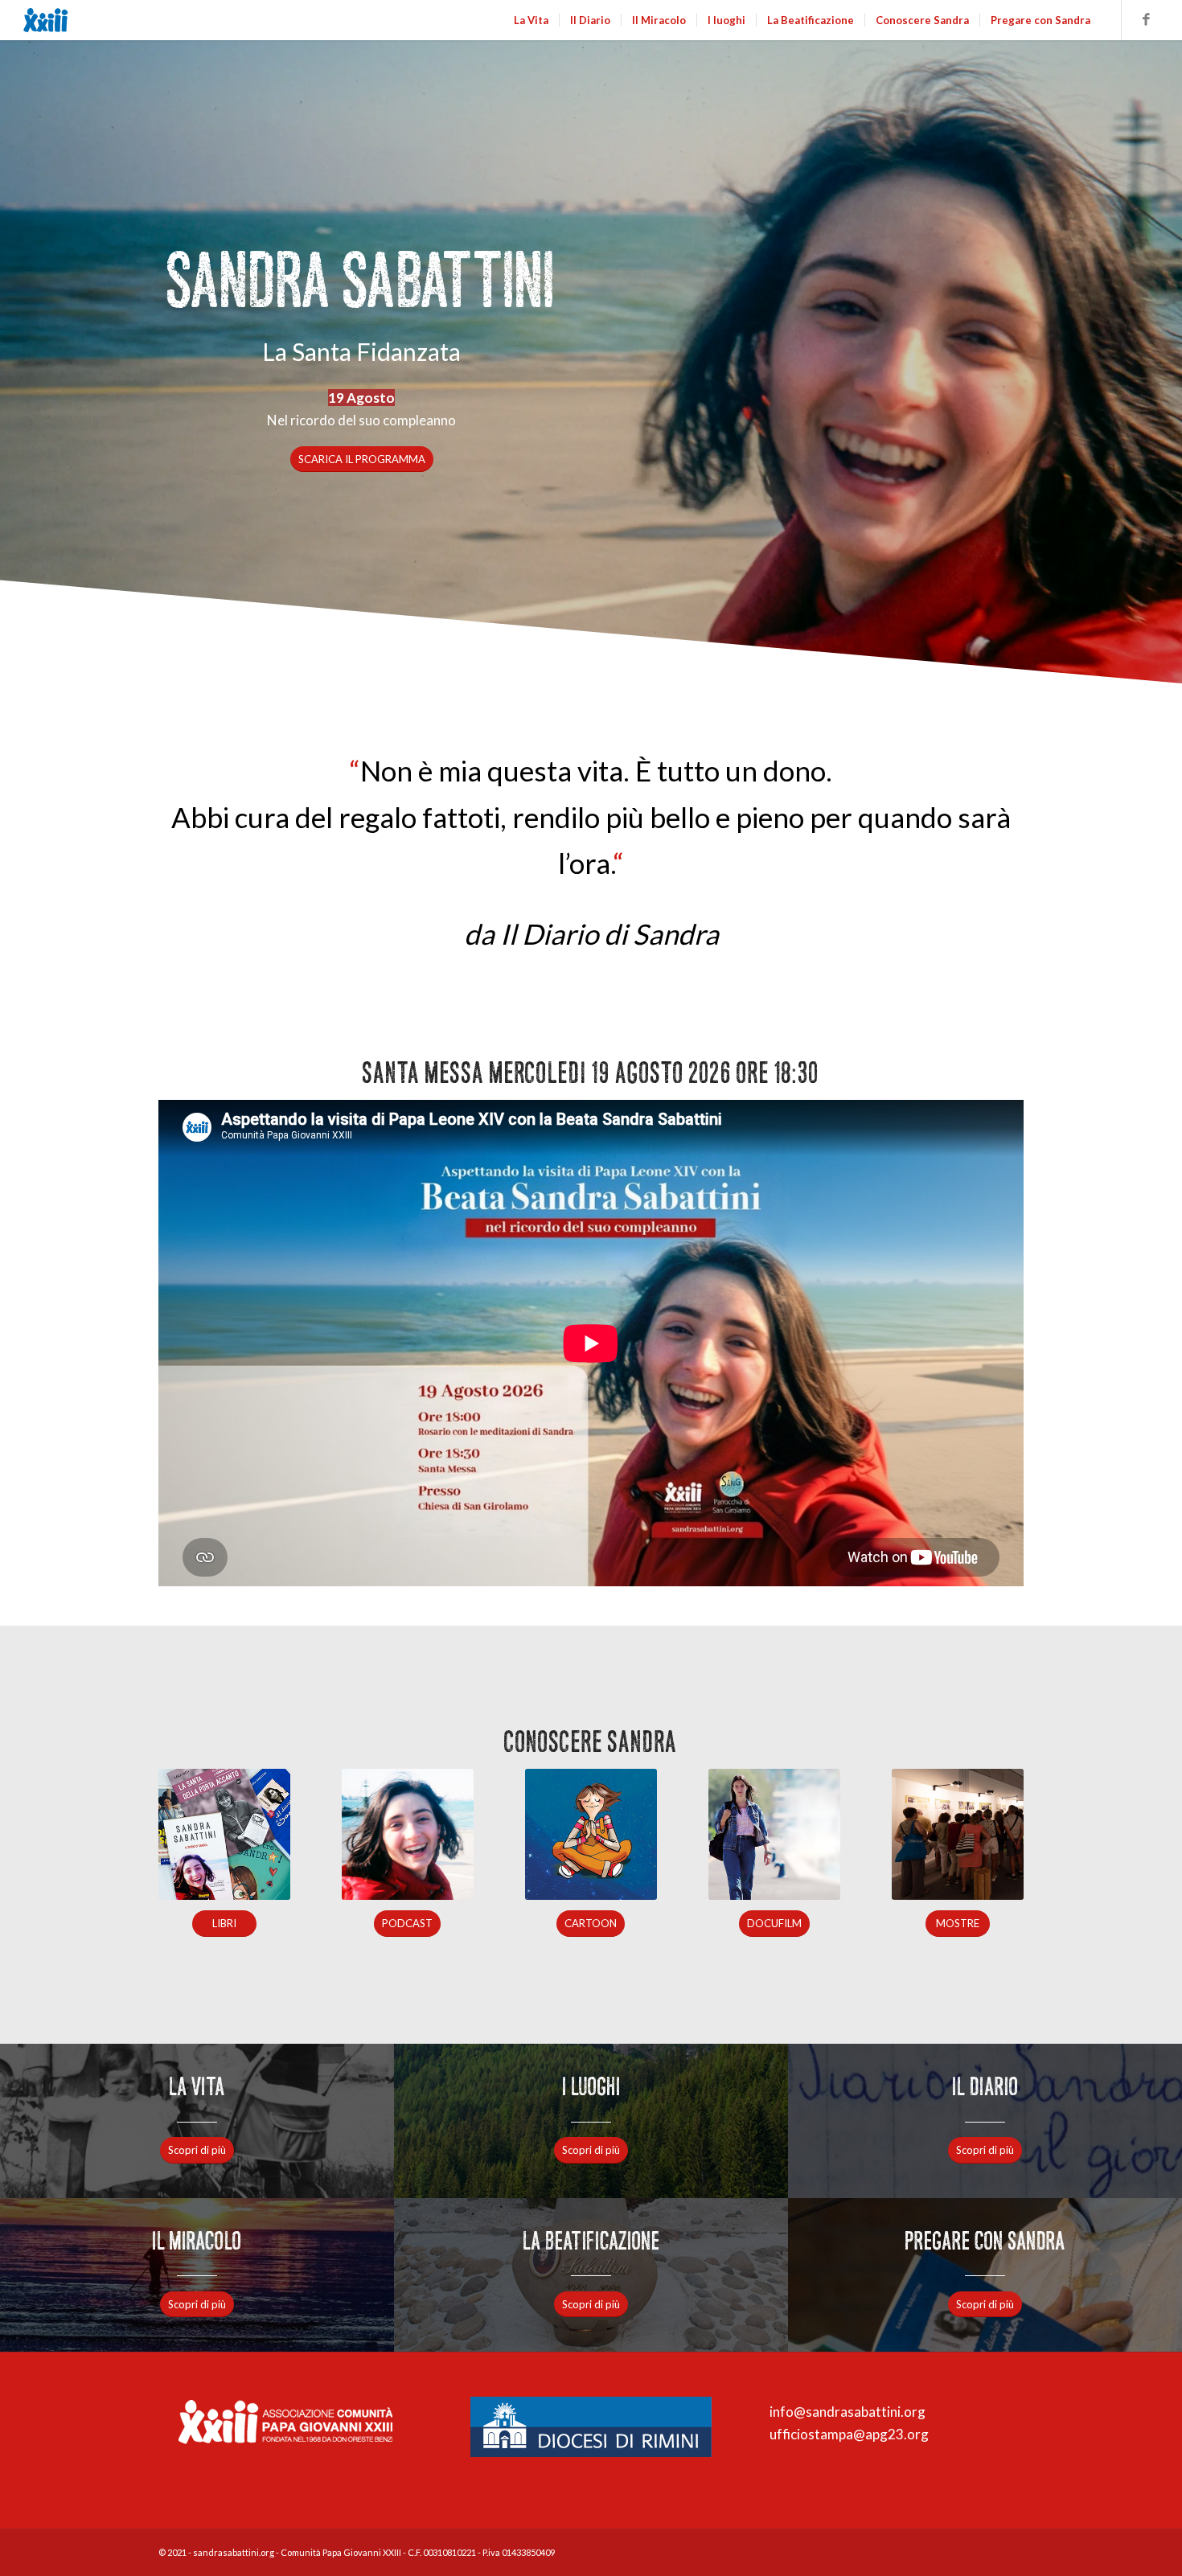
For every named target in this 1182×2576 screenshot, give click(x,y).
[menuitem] (531, 20)
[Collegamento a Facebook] (1147, 19)
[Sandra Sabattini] (95, 20)
